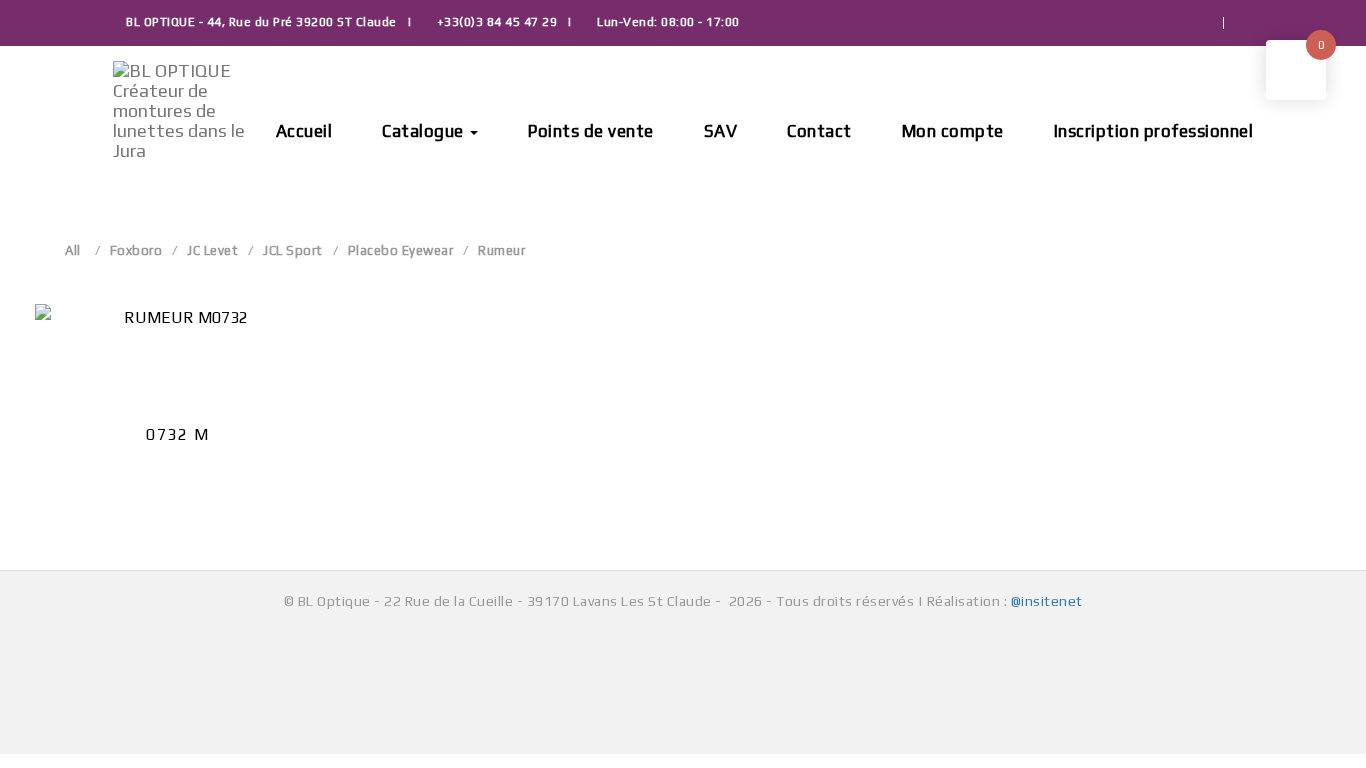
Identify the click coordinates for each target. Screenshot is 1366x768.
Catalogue (425, 131)
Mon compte (953, 131)
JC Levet (212, 250)
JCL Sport (293, 250)
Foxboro (136, 250)
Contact (819, 131)
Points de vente (591, 131)
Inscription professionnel (1154, 131)
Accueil (304, 131)
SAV (721, 131)
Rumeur (501, 250)
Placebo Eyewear (401, 250)
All (73, 250)
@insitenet (1047, 601)
